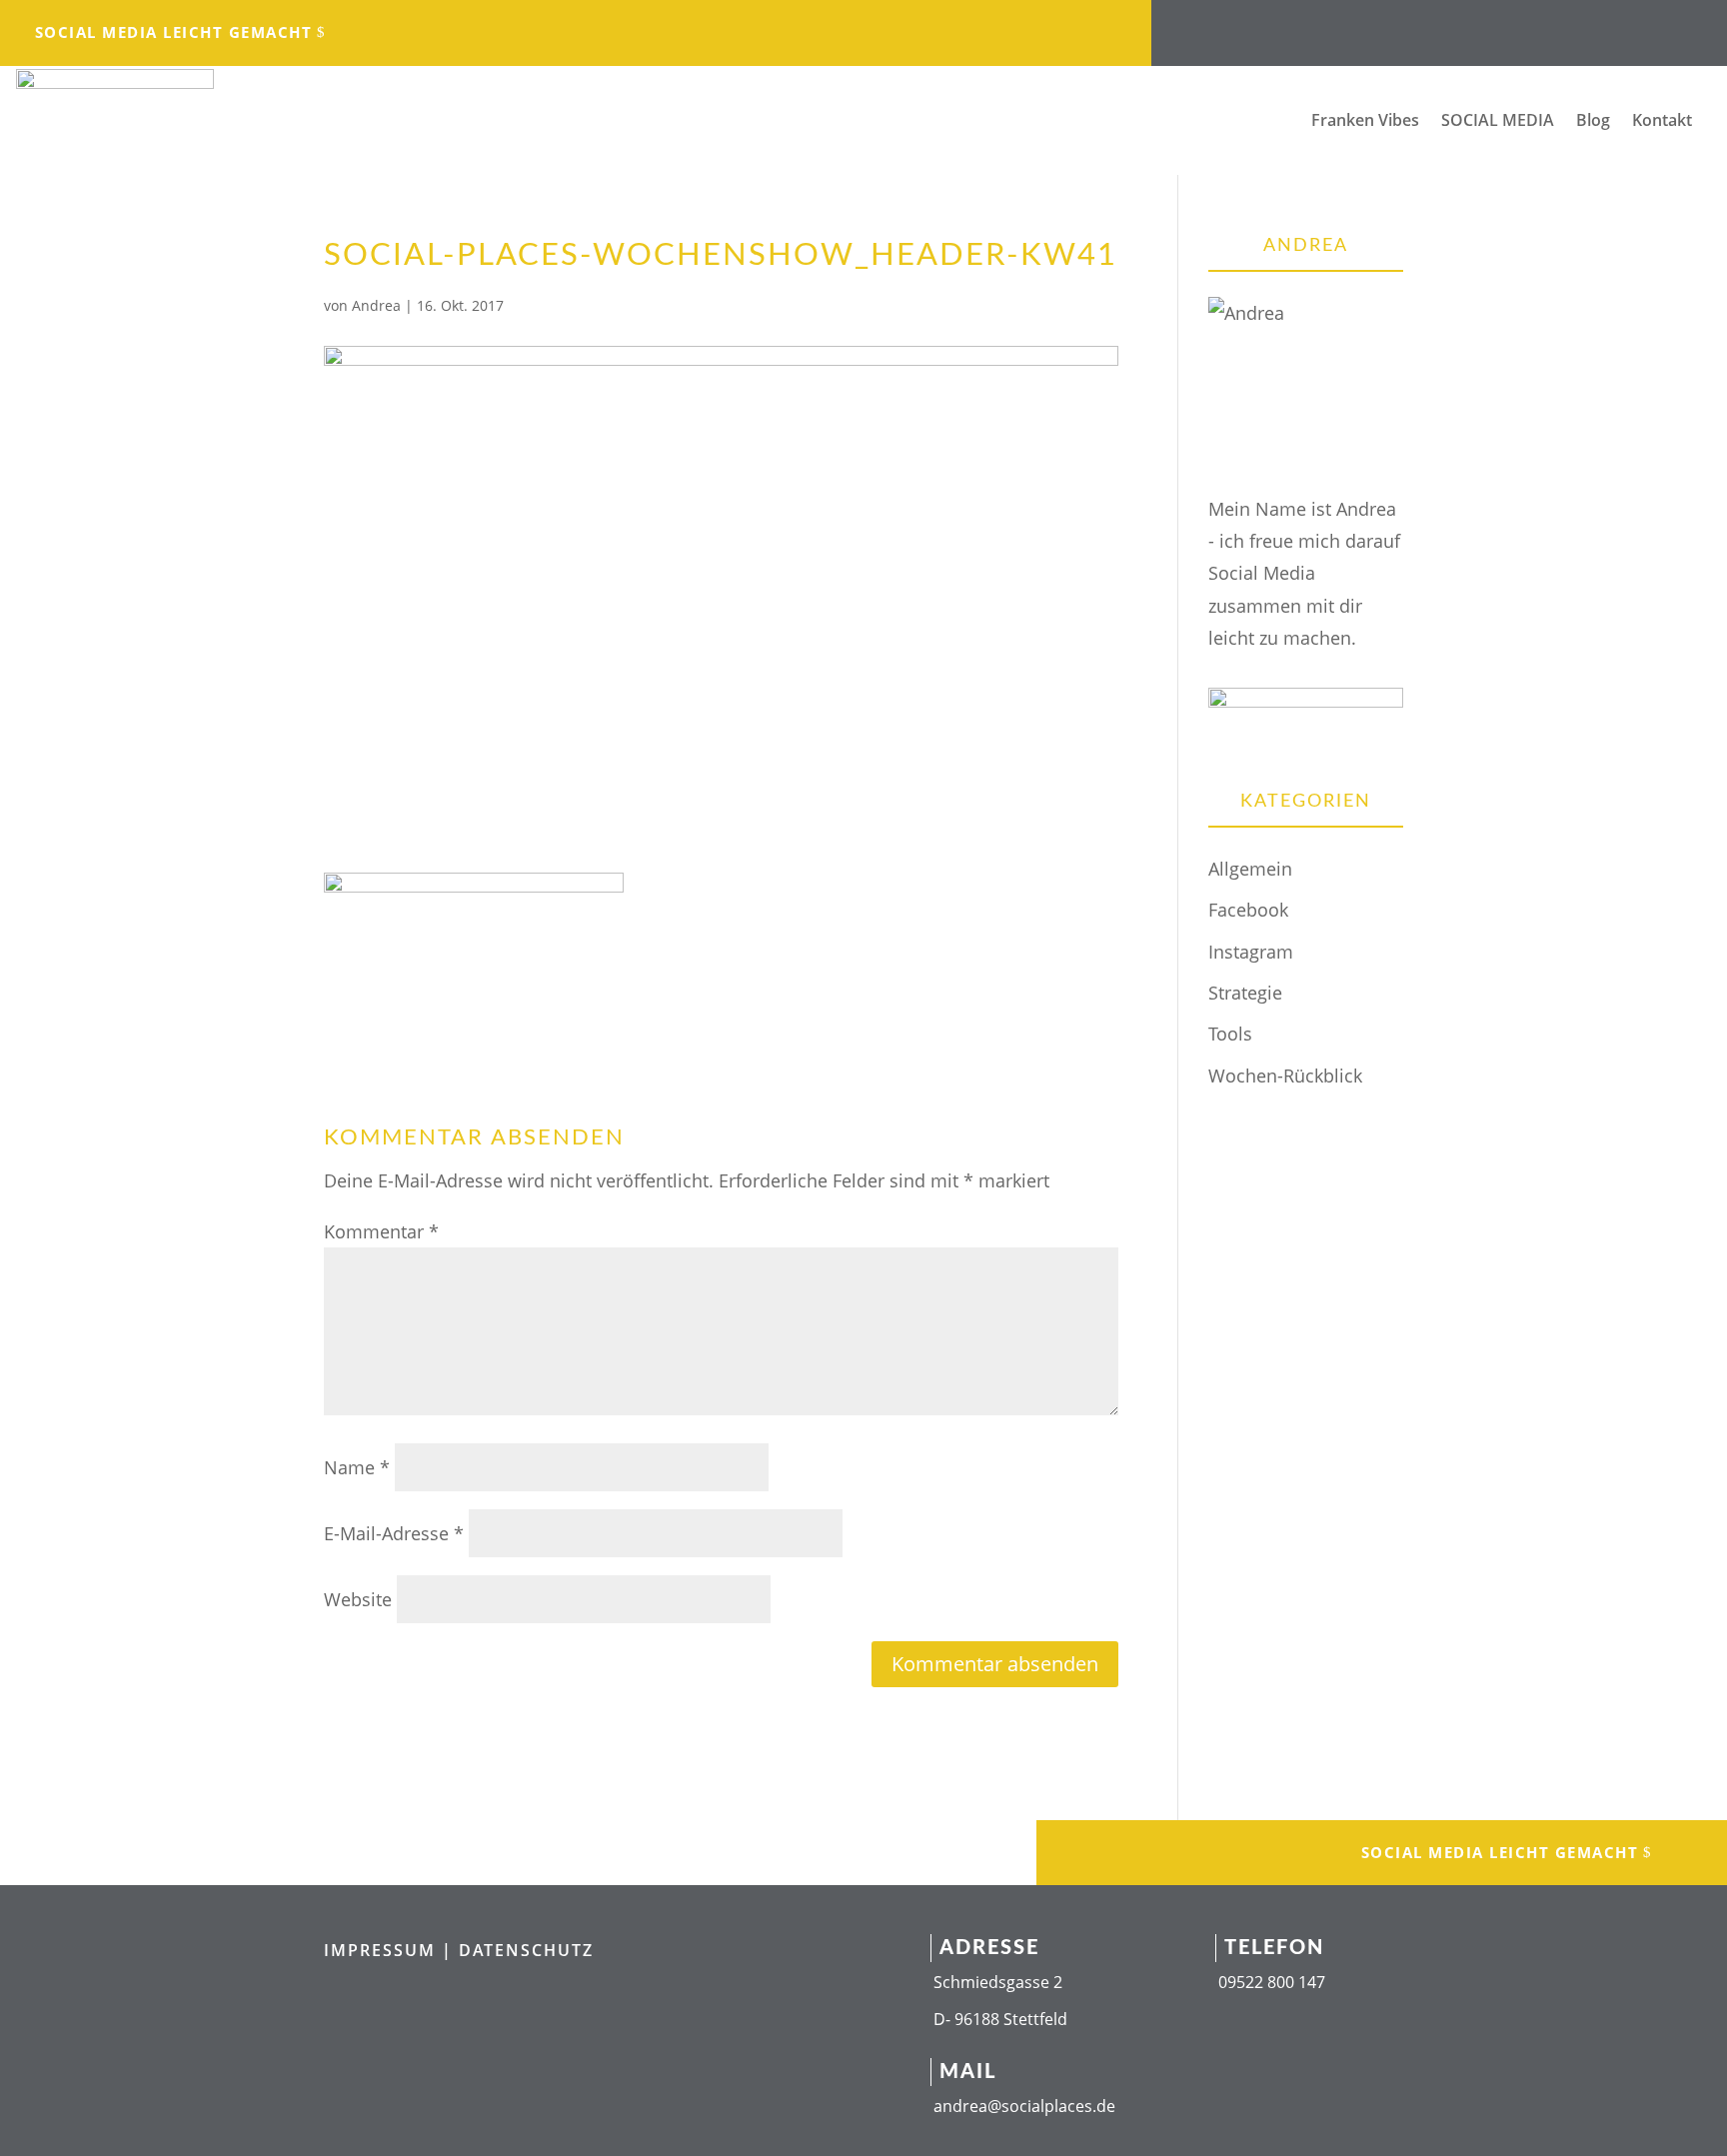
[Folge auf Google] (1499, 26)
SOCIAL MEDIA (1498, 122)
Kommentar (381, 1231)
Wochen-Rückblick (1285, 1076)
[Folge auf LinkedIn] (1419, 26)
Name (357, 1467)
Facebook (1248, 910)
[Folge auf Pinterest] (1539, 26)
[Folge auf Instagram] (1379, 26)
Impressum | (391, 1950)
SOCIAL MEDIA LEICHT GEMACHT (174, 32)
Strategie (1245, 993)
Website (358, 1599)
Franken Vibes (1365, 122)
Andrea (376, 305)
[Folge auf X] (1459, 26)
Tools (1230, 1034)
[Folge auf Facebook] (1339, 26)
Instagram (1251, 952)
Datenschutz (526, 1950)
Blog (1593, 122)
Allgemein (1250, 869)
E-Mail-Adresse (394, 1533)
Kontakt (1662, 122)
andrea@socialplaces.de (1024, 2106)
